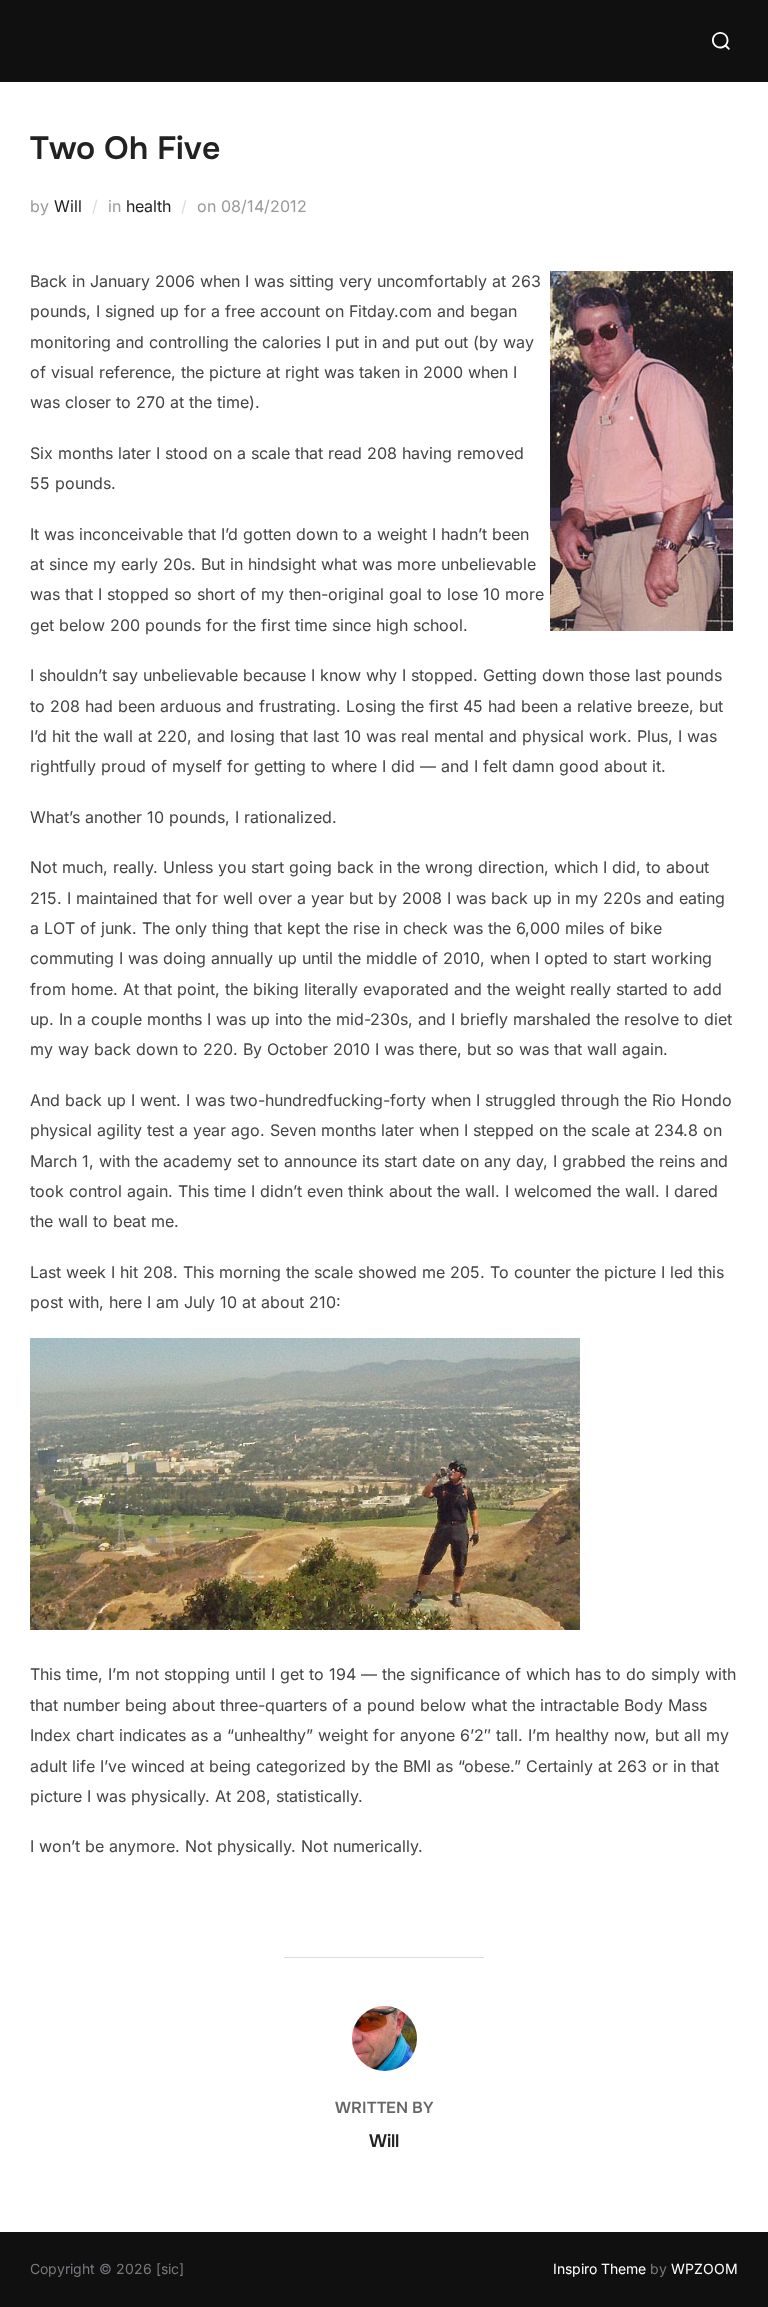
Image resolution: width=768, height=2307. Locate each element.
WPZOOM (704, 2268)
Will (68, 206)
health (148, 206)
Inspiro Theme (599, 2268)
